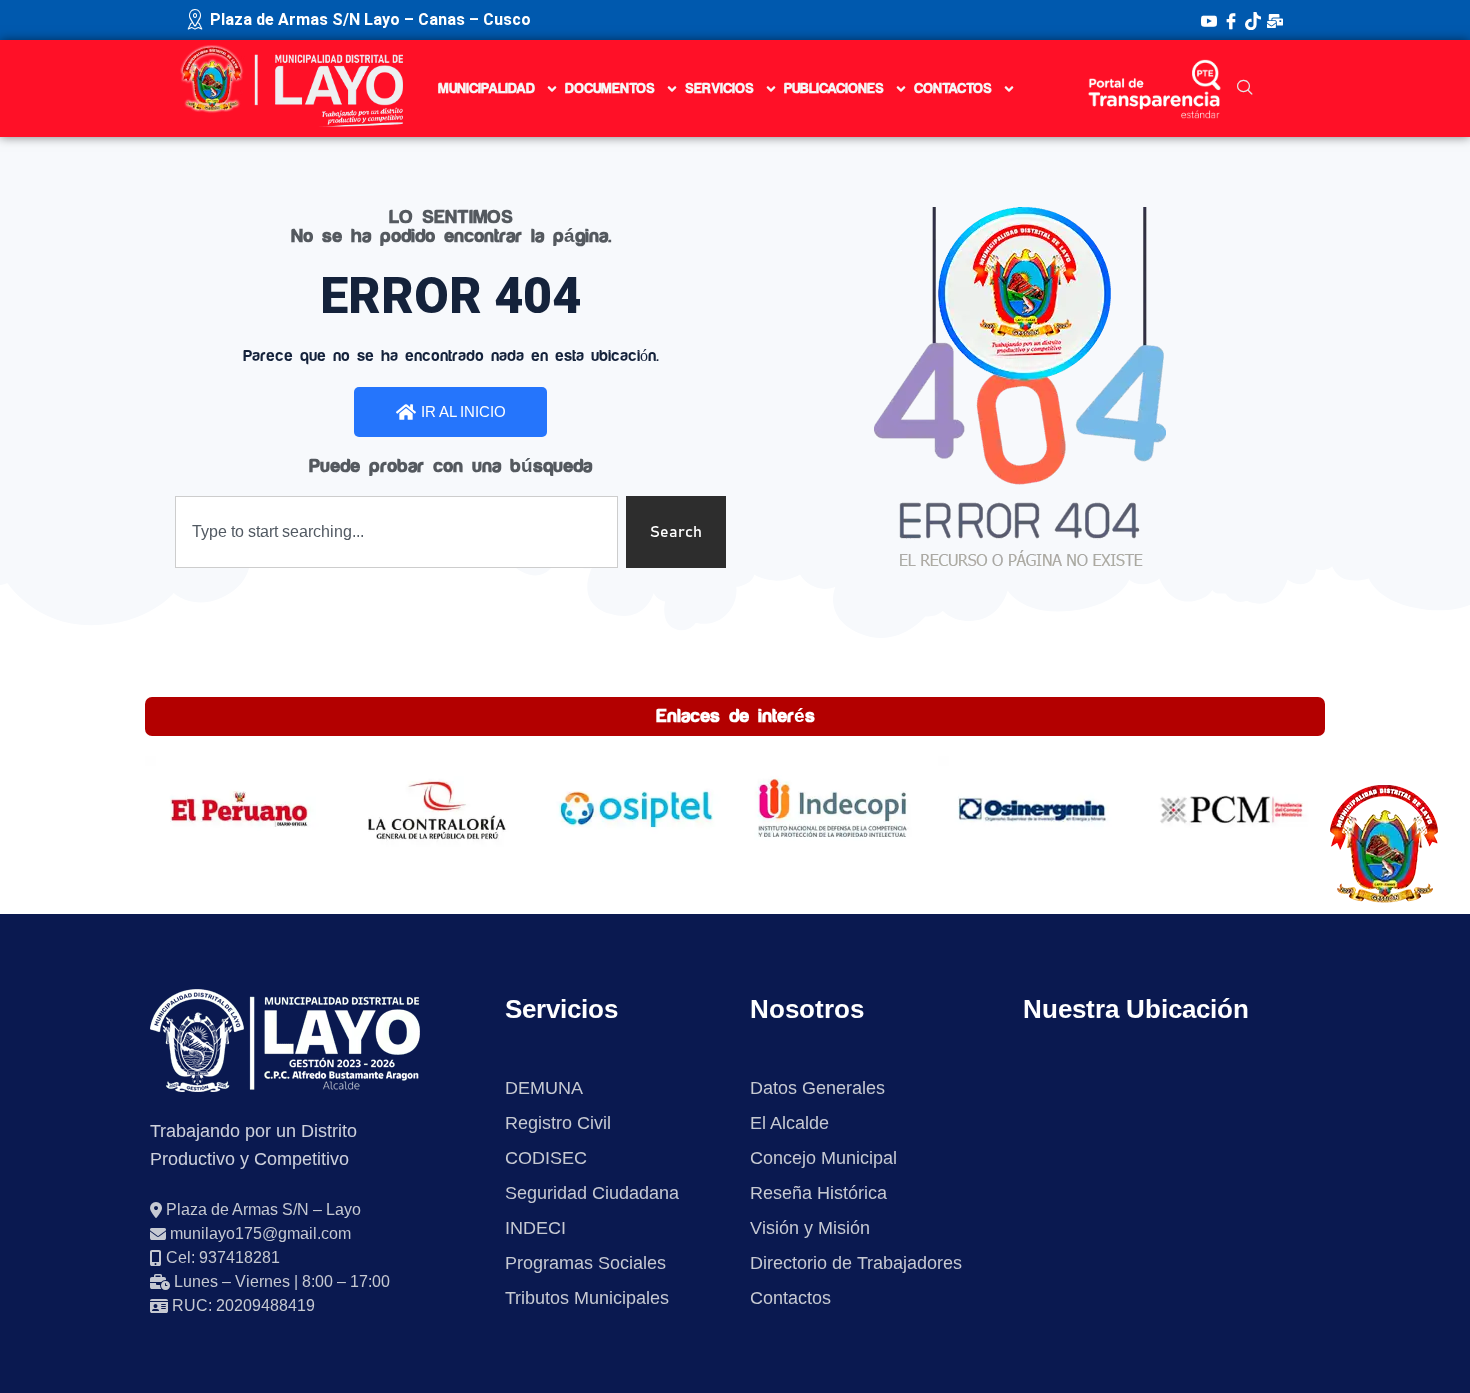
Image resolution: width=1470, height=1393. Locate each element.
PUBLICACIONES (834, 89)
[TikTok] (1253, 20)
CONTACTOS (953, 89)
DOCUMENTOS (610, 89)
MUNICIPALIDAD (486, 89)
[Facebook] (1231, 20)
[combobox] (396, 532)
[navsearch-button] (1245, 89)
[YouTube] (1209, 20)
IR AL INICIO (463, 411)
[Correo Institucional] (1275, 20)
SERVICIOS (719, 89)
